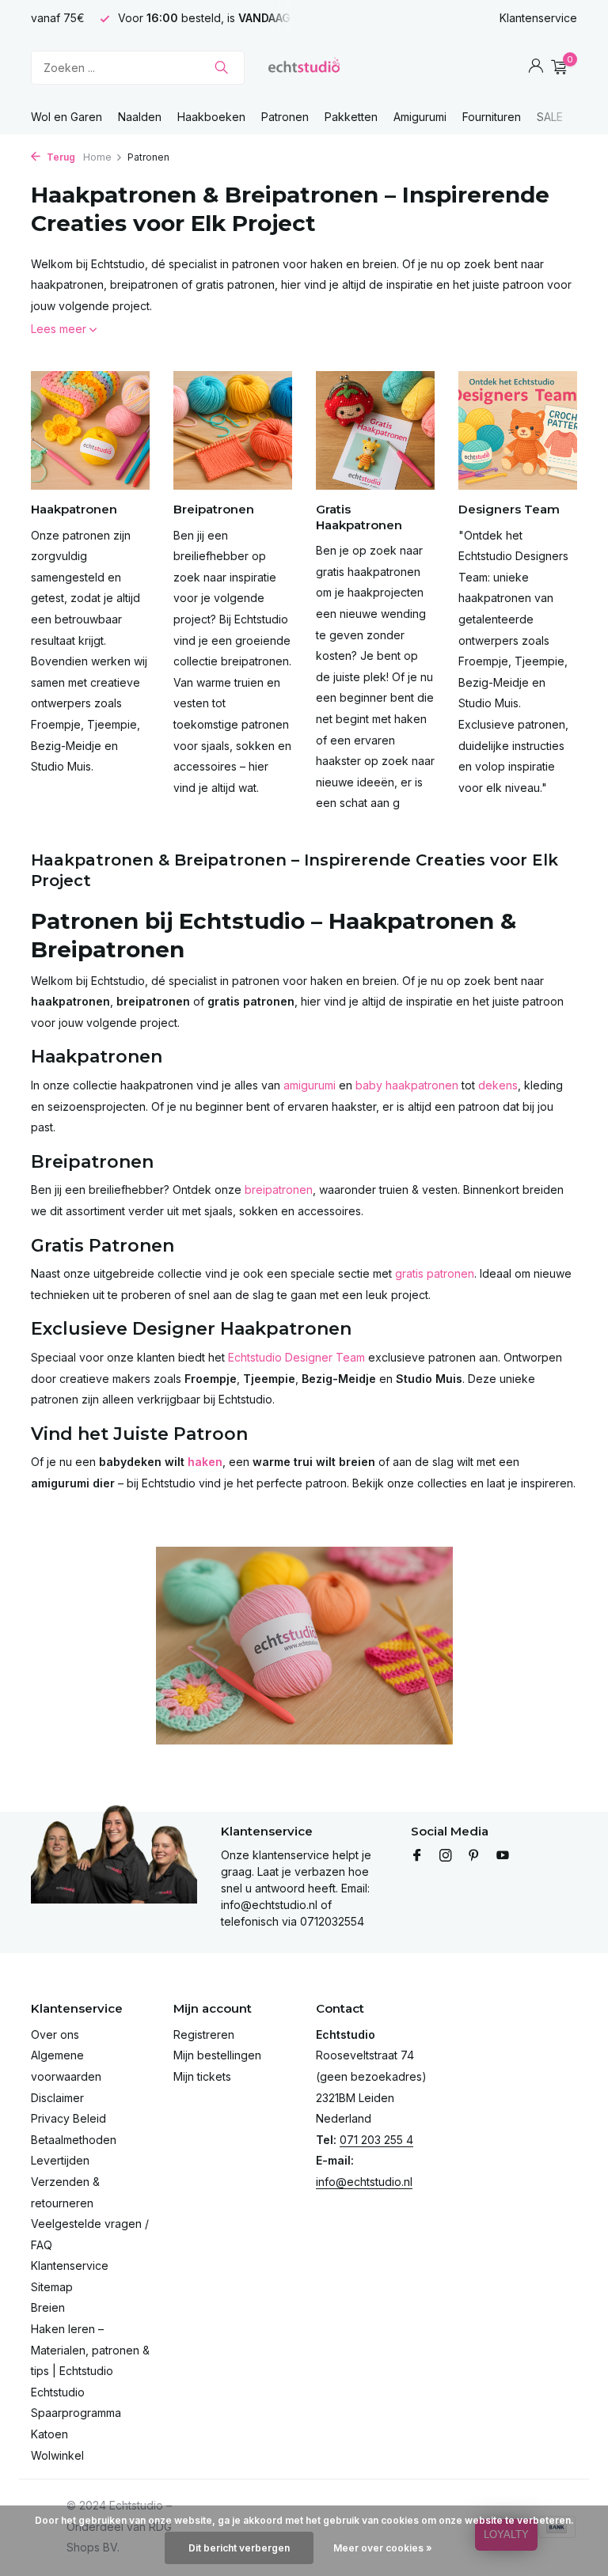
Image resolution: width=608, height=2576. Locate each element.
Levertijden (60, 2160)
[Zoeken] (221, 67)
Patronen (285, 117)
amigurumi (310, 1085)
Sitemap (52, 2287)
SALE (550, 117)
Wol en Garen (66, 117)
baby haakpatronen (407, 1085)
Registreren (204, 2034)
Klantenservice (538, 18)
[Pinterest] (474, 1856)
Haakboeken (211, 117)
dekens (498, 1085)
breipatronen (279, 1190)
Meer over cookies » (383, 2548)
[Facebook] (417, 1856)
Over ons (55, 2034)
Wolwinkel (57, 2455)
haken (205, 1462)
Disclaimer (57, 2098)
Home (97, 157)
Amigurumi (420, 117)
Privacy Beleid (68, 2118)
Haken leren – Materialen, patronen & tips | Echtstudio (90, 2350)
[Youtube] (503, 1856)
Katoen (49, 2434)
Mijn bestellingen (217, 2055)
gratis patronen (435, 1273)
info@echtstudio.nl (364, 2182)
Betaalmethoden (74, 2140)
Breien (48, 2307)
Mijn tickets (202, 2076)
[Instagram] (446, 1856)
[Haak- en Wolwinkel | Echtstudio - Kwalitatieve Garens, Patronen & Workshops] (304, 67)
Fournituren (492, 117)
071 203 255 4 (376, 2140)
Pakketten (351, 117)
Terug (60, 157)
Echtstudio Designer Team (296, 1357)
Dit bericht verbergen (239, 2548)
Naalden (140, 117)
